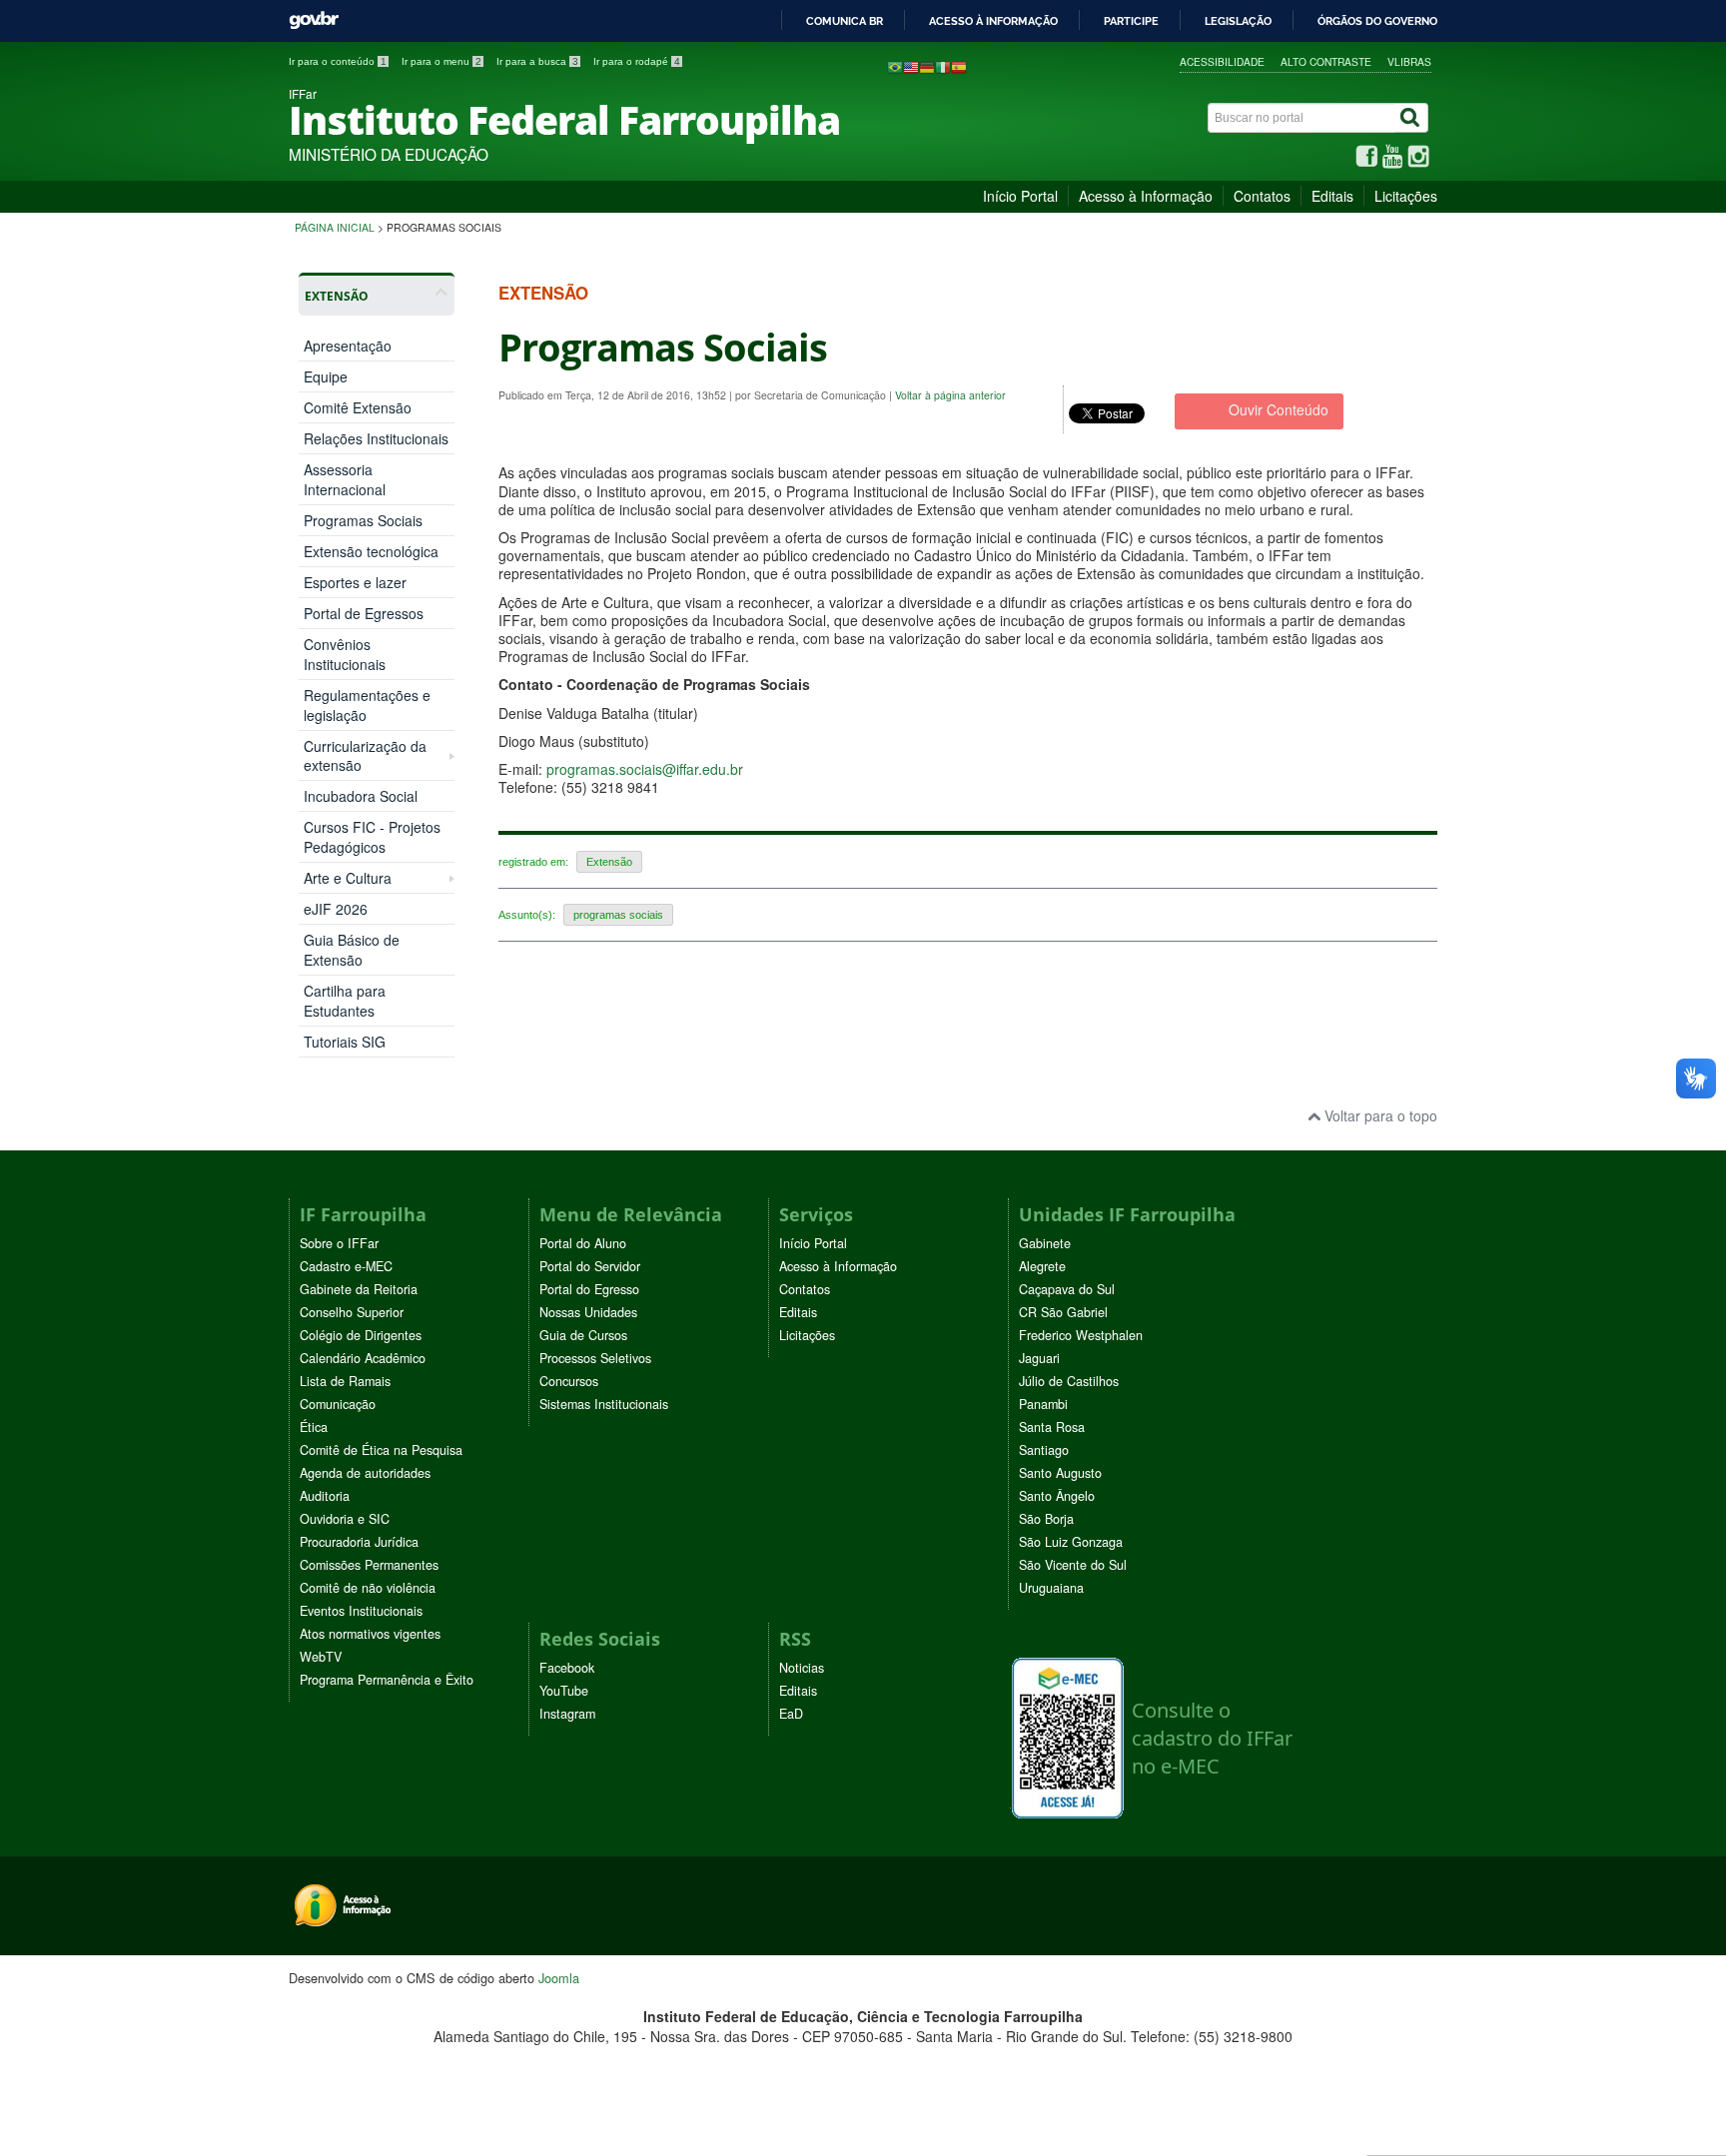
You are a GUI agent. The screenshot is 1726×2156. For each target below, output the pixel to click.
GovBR (314, 20)
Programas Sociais (363, 520)
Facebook (567, 1668)
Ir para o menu (441, 61)
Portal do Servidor (590, 1266)
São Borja (1046, 1519)
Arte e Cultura (348, 878)
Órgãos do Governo (1377, 21)
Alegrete (1042, 1266)
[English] (911, 66)
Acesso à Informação (1146, 196)
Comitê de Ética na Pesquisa (381, 1450)
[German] (927, 66)
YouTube (564, 1691)
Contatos (1262, 196)
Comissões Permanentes (369, 1565)
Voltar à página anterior (950, 395)
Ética (314, 1427)
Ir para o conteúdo (338, 61)
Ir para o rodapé (637, 61)
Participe (1131, 21)
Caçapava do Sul (1067, 1289)
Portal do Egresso (589, 1289)
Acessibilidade (1222, 61)
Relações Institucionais (376, 438)
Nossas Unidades (588, 1312)
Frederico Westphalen (1081, 1335)
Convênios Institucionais (345, 654)
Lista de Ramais (345, 1381)
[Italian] (943, 66)
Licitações (1406, 196)
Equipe (326, 376)
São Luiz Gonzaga (1071, 1542)
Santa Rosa (1052, 1427)
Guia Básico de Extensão (352, 950)
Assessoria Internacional (345, 479)
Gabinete (1045, 1243)
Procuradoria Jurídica (359, 1542)
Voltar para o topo (1379, 1115)
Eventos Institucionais (361, 1611)
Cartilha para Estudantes (345, 1001)
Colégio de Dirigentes (361, 1335)
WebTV (321, 1657)
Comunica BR (845, 21)
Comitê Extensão (358, 407)
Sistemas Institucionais (604, 1404)
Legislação (1238, 21)
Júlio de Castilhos (1069, 1381)
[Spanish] (959, 66)
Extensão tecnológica (371, 551)
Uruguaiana (1051, 1588)
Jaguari (1039, 1358)
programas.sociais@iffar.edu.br (645, 769)
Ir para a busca (537, 61)
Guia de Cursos (583, 1335)
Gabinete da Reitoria (359, 1289)
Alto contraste (1326, 61)
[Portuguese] (895, 66)
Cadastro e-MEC (346, 1266)
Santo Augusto (1060, 1473)
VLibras (1409, 61)
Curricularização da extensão (365, 756)
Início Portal (1020, 196)
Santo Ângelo (1057, 1496)
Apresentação (348, 346)
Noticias (802, 1668)
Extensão (609, 862)
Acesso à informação (993, 21)
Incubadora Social (361, 796)
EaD (791, 1714)
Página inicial (335, 227)
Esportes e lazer (355, 582)
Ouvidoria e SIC (345, 1519)
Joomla (559, 1978)
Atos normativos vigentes (370, 1634)
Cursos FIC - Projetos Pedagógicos (372, 837)
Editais (1332, 196)
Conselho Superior (352, 1312)
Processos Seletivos (595, 1358)
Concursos (569, 1381)
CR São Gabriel (1063, 1312)
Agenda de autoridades (365, 1473)
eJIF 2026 (336, 909)
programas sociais (618, 915)
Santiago (1044, 1450)
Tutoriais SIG (345, 1042)
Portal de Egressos (364, 613)
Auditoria (325, 1496)
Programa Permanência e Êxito (387, 1680)
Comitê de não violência (368, 1588)
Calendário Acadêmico (363, 1358)
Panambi (1043, 1404)
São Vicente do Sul (1073, 1565)
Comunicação (338, 1404)
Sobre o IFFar (339, 1243)
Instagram (567, 1714)
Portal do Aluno (583, 1243)
